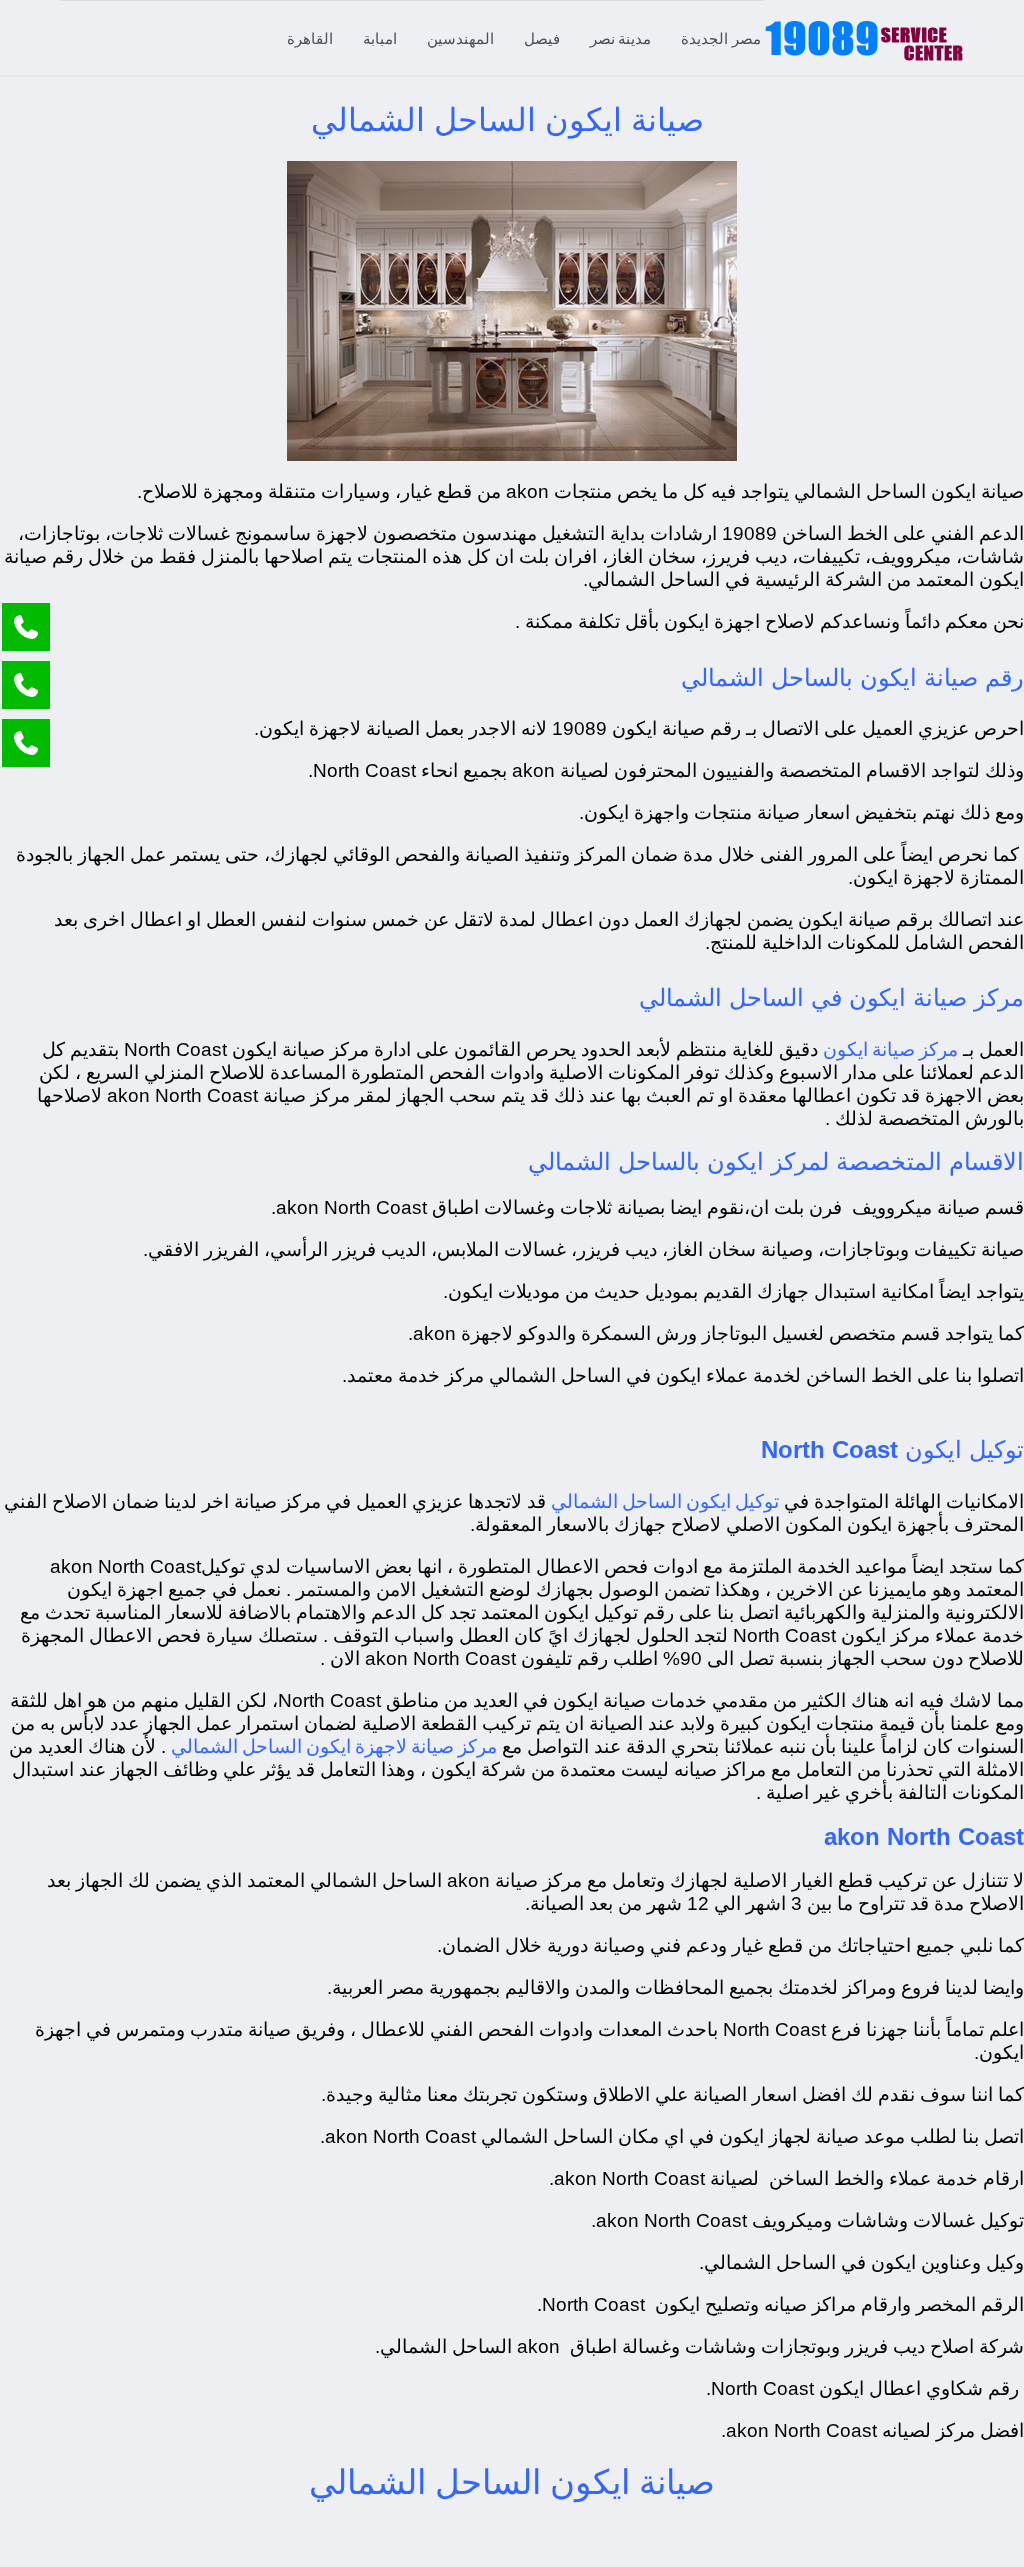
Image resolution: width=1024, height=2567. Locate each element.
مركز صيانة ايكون (890, 1048)
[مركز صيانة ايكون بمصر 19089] (864, 37)
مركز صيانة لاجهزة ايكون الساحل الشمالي (334, 1745)
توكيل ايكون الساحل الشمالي (665, 1500)
